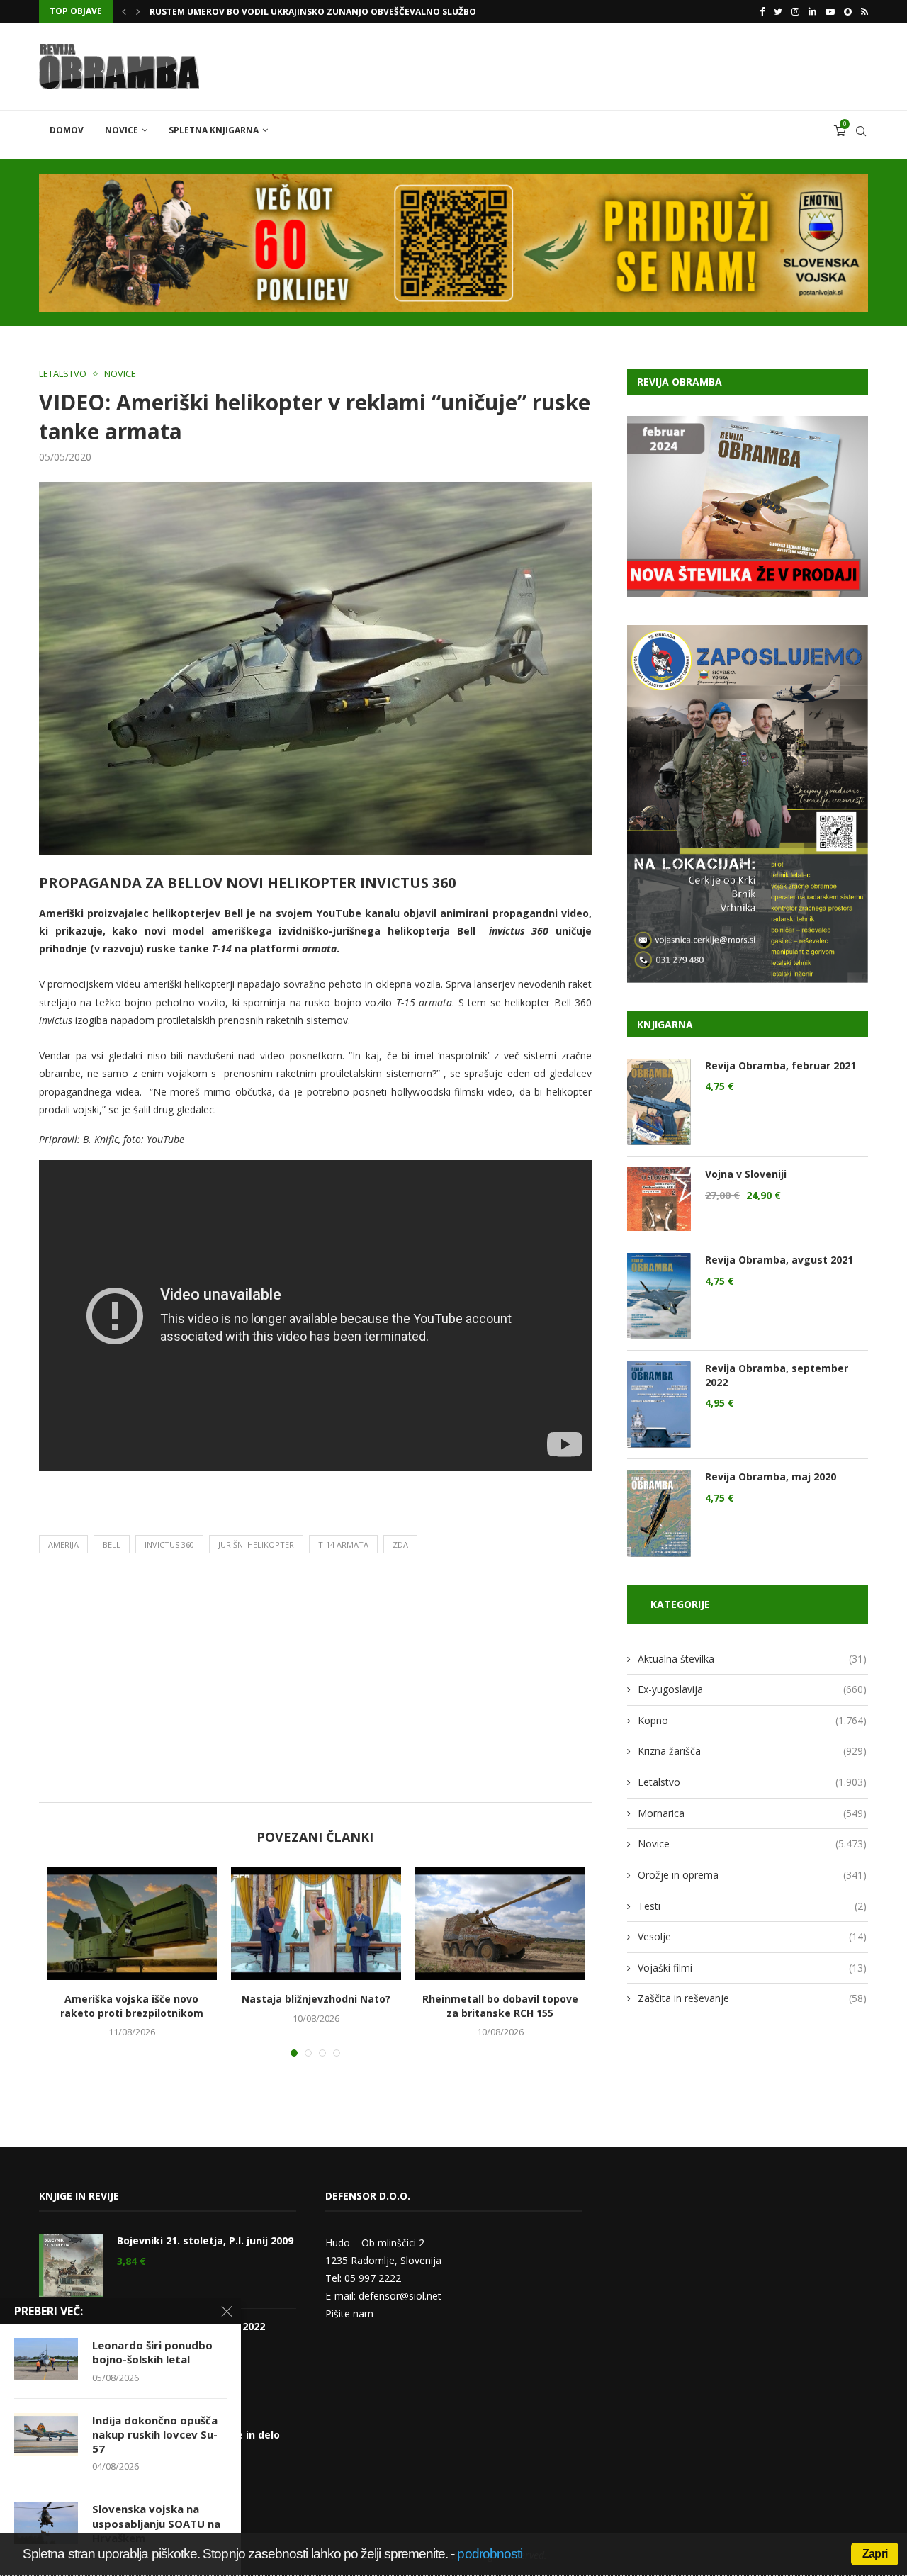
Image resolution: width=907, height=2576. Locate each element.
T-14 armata (343, 1545)
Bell (112, 1545)
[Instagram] (795, 11)
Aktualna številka (752, 1659)
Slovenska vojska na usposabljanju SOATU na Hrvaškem (156, 2523)
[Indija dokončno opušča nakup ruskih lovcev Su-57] (46, 2434)
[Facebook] (762, 11)
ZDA (400, 1545)
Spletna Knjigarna (214, 130)
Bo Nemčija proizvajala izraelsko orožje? (249, 13)
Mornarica (752, 1813)
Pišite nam (349, 2313)
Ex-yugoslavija (752, 1689)
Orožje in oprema (752, 1875)
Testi (752, 1906)
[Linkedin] (812, 11)
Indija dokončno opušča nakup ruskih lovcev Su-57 (155, 2435)
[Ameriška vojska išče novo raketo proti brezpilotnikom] (132, 1923)
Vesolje (752, 1936)
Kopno (752, 1720)
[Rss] (864, 11)
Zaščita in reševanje (752, 1998)
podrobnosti (490, 2554)
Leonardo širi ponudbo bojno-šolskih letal (152, 2352)
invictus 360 (169, 1545)
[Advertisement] (315, 1682)
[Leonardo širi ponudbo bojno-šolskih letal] (46, 2359)
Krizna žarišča (752, 1751)
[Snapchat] (848, 11)
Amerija (63, 1545)
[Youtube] (830, 11)
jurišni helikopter (256, 1545)
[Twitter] (778, 11)
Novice (122, 130)
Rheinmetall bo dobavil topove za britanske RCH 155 (500, 2006)
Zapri (875, 2554)
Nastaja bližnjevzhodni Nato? (316, 1999)
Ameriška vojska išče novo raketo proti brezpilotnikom (132, 2006)
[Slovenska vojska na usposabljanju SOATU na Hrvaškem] (46, 2523)
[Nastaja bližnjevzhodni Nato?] (316, 1923)
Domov (67, 130)
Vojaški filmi (752, 1968)
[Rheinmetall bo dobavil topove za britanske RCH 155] (500, 1923)
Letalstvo (63, 374)
